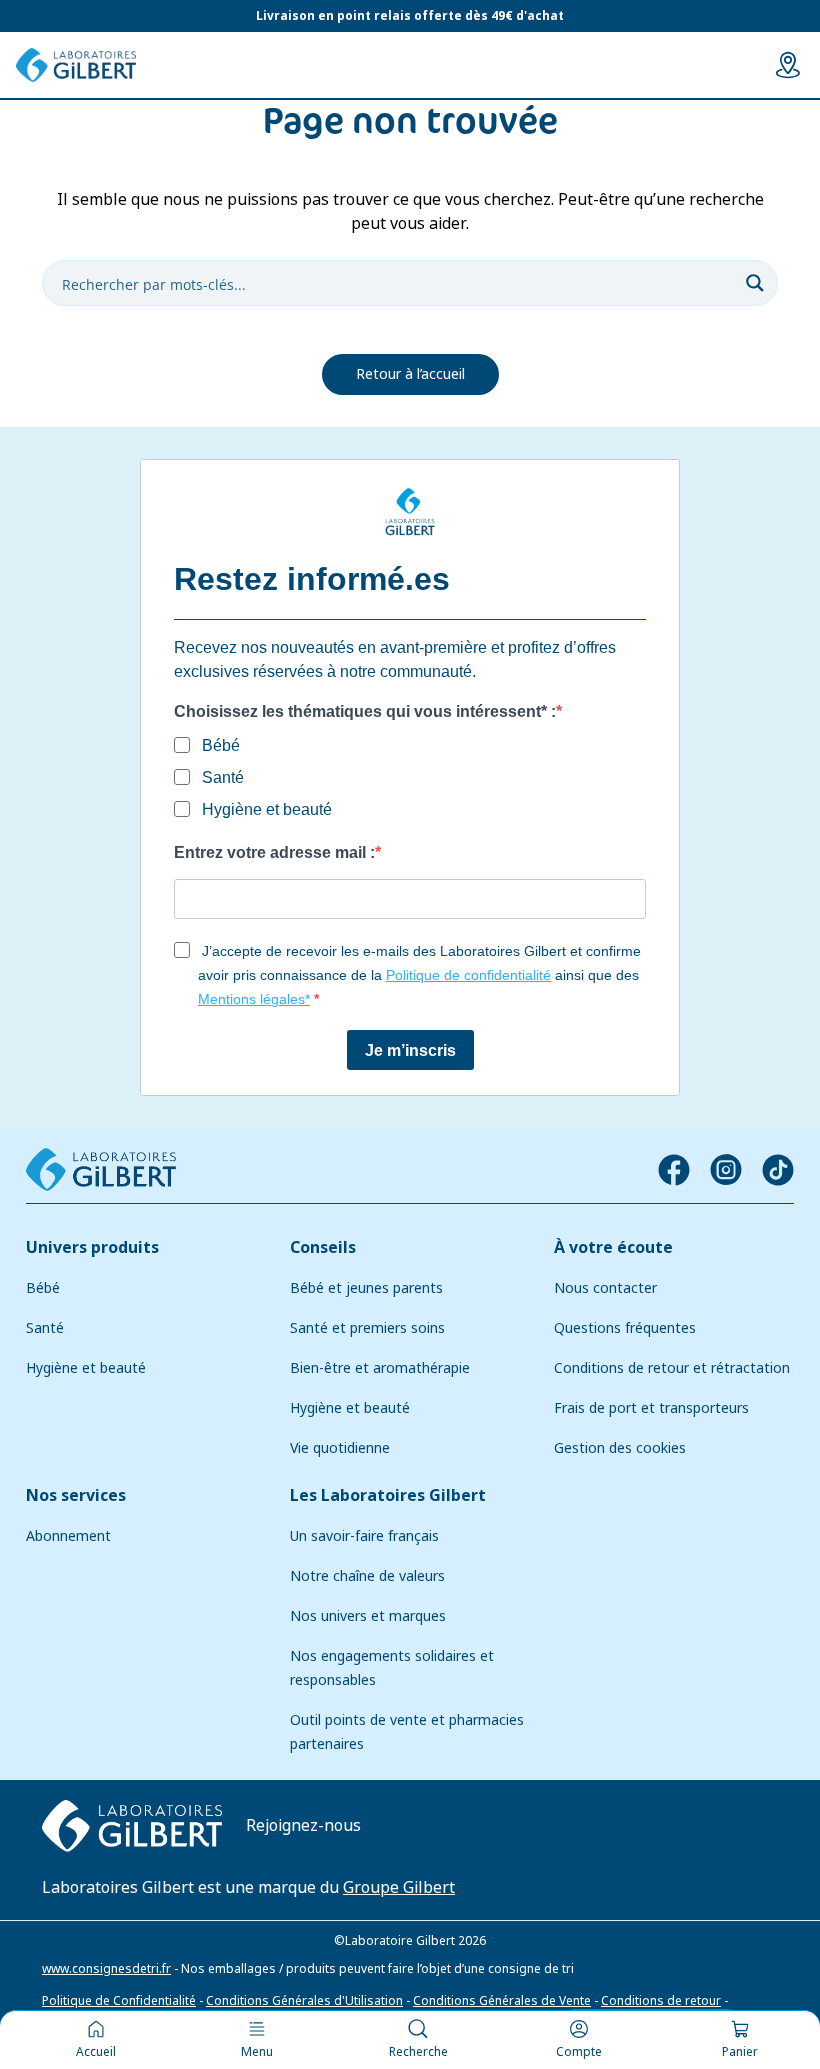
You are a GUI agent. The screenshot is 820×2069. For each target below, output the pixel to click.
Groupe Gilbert (399, 1887)
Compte (579, 2052)
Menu (257, 2052)
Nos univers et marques (368, 1616)
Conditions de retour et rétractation (672, 1368)
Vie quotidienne (340, 1448)
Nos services (76, 1495)
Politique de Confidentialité (119, 2001)
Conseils (323, 1247)
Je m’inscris (410, 1050)
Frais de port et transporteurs (651, 1408)
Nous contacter (605, 1288)
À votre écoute (613, 1247)
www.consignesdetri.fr (106, 1969)
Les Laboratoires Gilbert (388, 1495)
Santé (45, 1328)
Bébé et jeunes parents (366, 1288)
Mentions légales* (254, 999)
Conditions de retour (661, 2001)
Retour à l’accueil (410, 374)
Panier (740, 2052)
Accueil (96, 2052)
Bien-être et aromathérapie (380, 1368)
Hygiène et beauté (86, 1368)
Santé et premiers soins (367, 1328)
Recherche (418, 2052)
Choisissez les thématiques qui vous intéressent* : (365, 711)
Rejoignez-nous (303, 1825)
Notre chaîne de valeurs (367, 1576)
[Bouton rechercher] (755, 283)
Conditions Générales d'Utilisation (304, 2001)
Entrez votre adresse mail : (274, 852)
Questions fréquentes (625, 1328)
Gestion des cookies (620, 1448)
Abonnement (68, 1536)
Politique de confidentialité (468, 975)
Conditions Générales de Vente (502, 2001)
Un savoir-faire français (364, 1536)
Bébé (43, 1288)
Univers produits (92, 1247)
